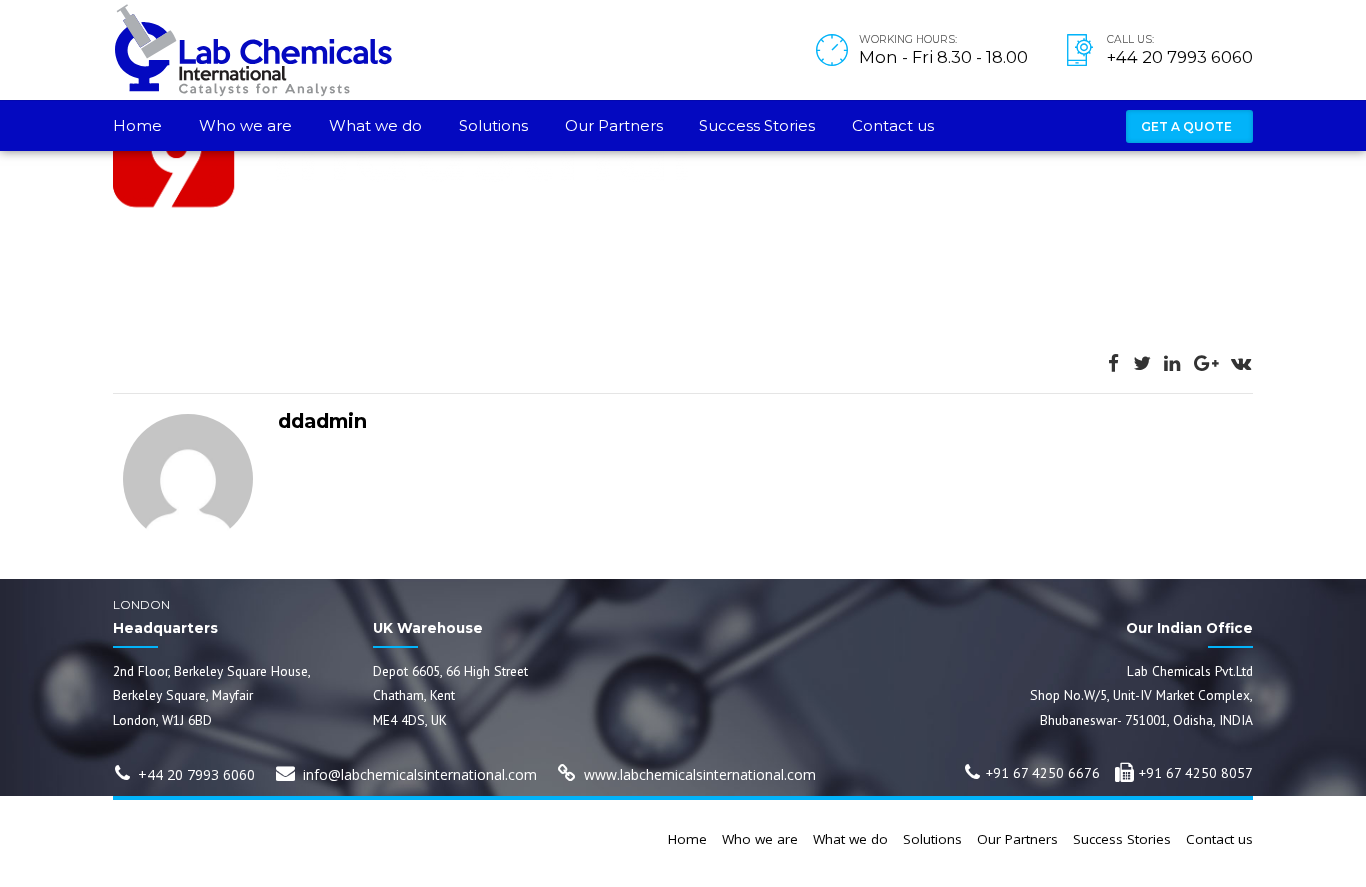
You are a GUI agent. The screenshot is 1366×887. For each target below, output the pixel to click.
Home (137, 125)
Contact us (893, 125)
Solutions (493, 125)
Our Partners (614, 125)
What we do (375, 125)
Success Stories (757, 125)
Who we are (245, 125)
